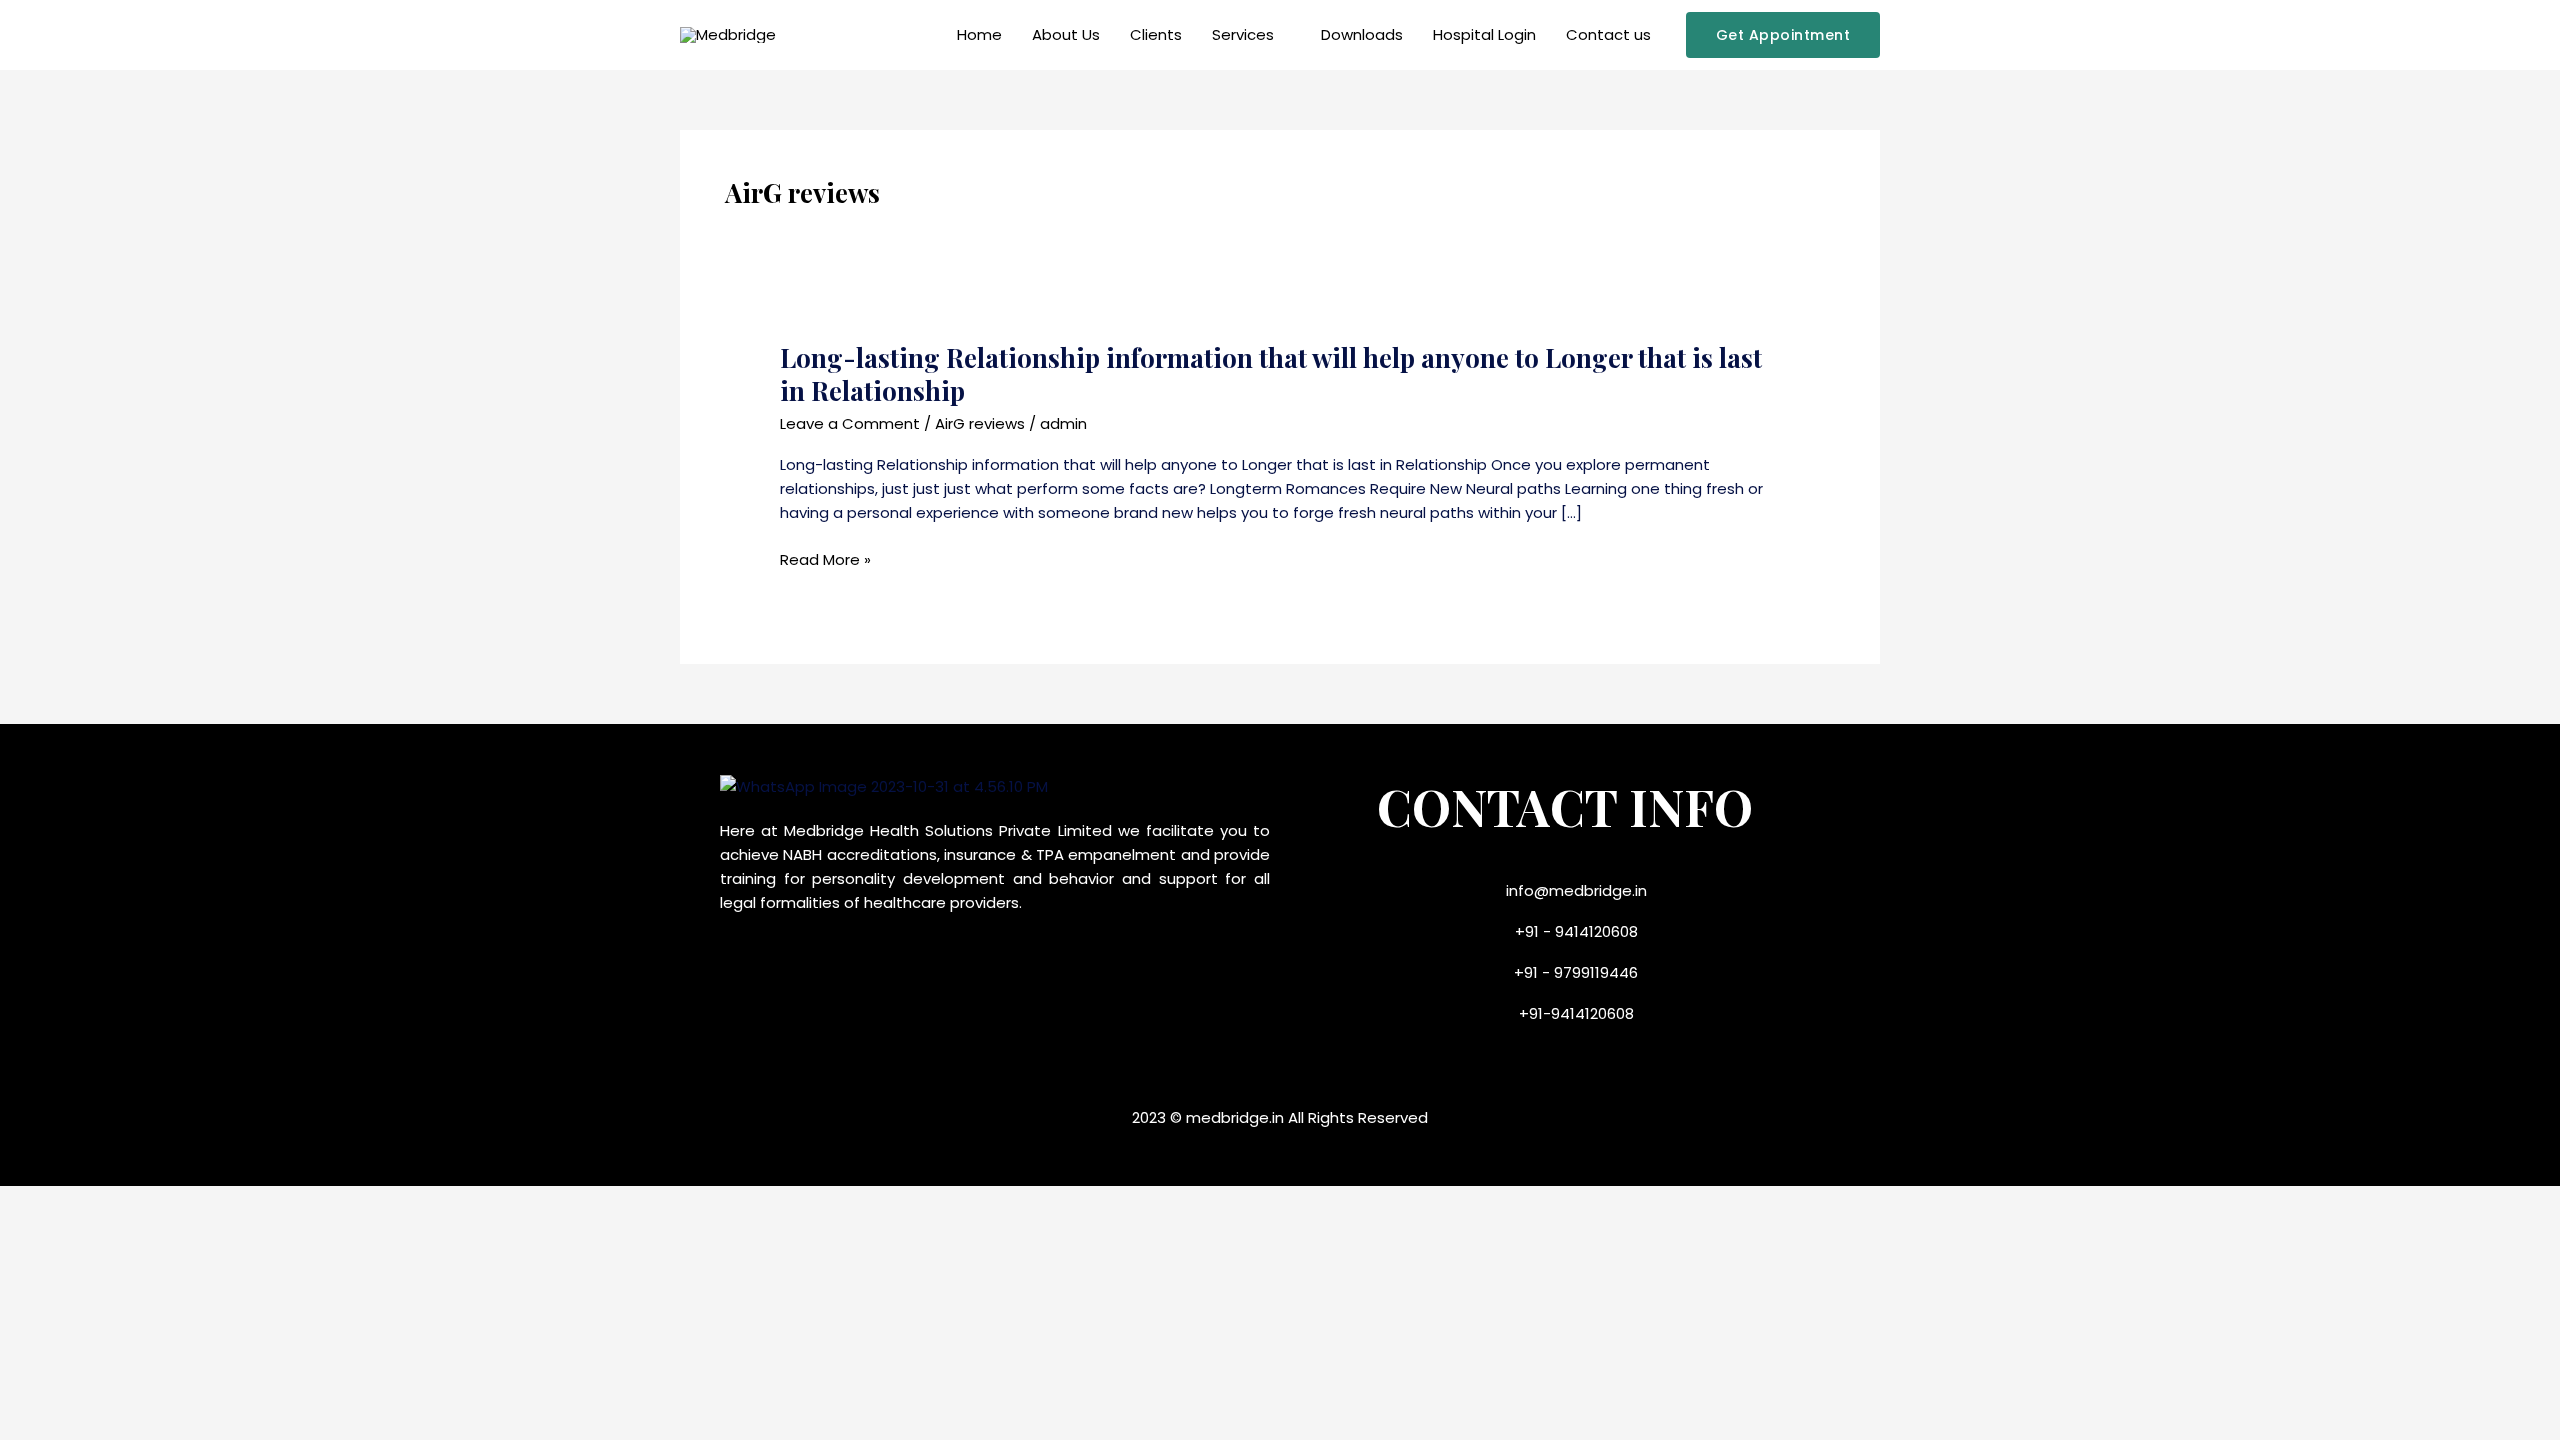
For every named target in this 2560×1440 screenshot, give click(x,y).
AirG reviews (980, 423)
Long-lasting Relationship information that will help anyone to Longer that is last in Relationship (1271, 374)
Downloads (1362, 34)
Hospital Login (1484, 34)
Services (1243, 34)
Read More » (825, 560)
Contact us (1608, 34)
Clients (1156, 34)
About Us (1066, 34)
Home (979, 34)
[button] (1783, 35)
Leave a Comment (850, 423)
